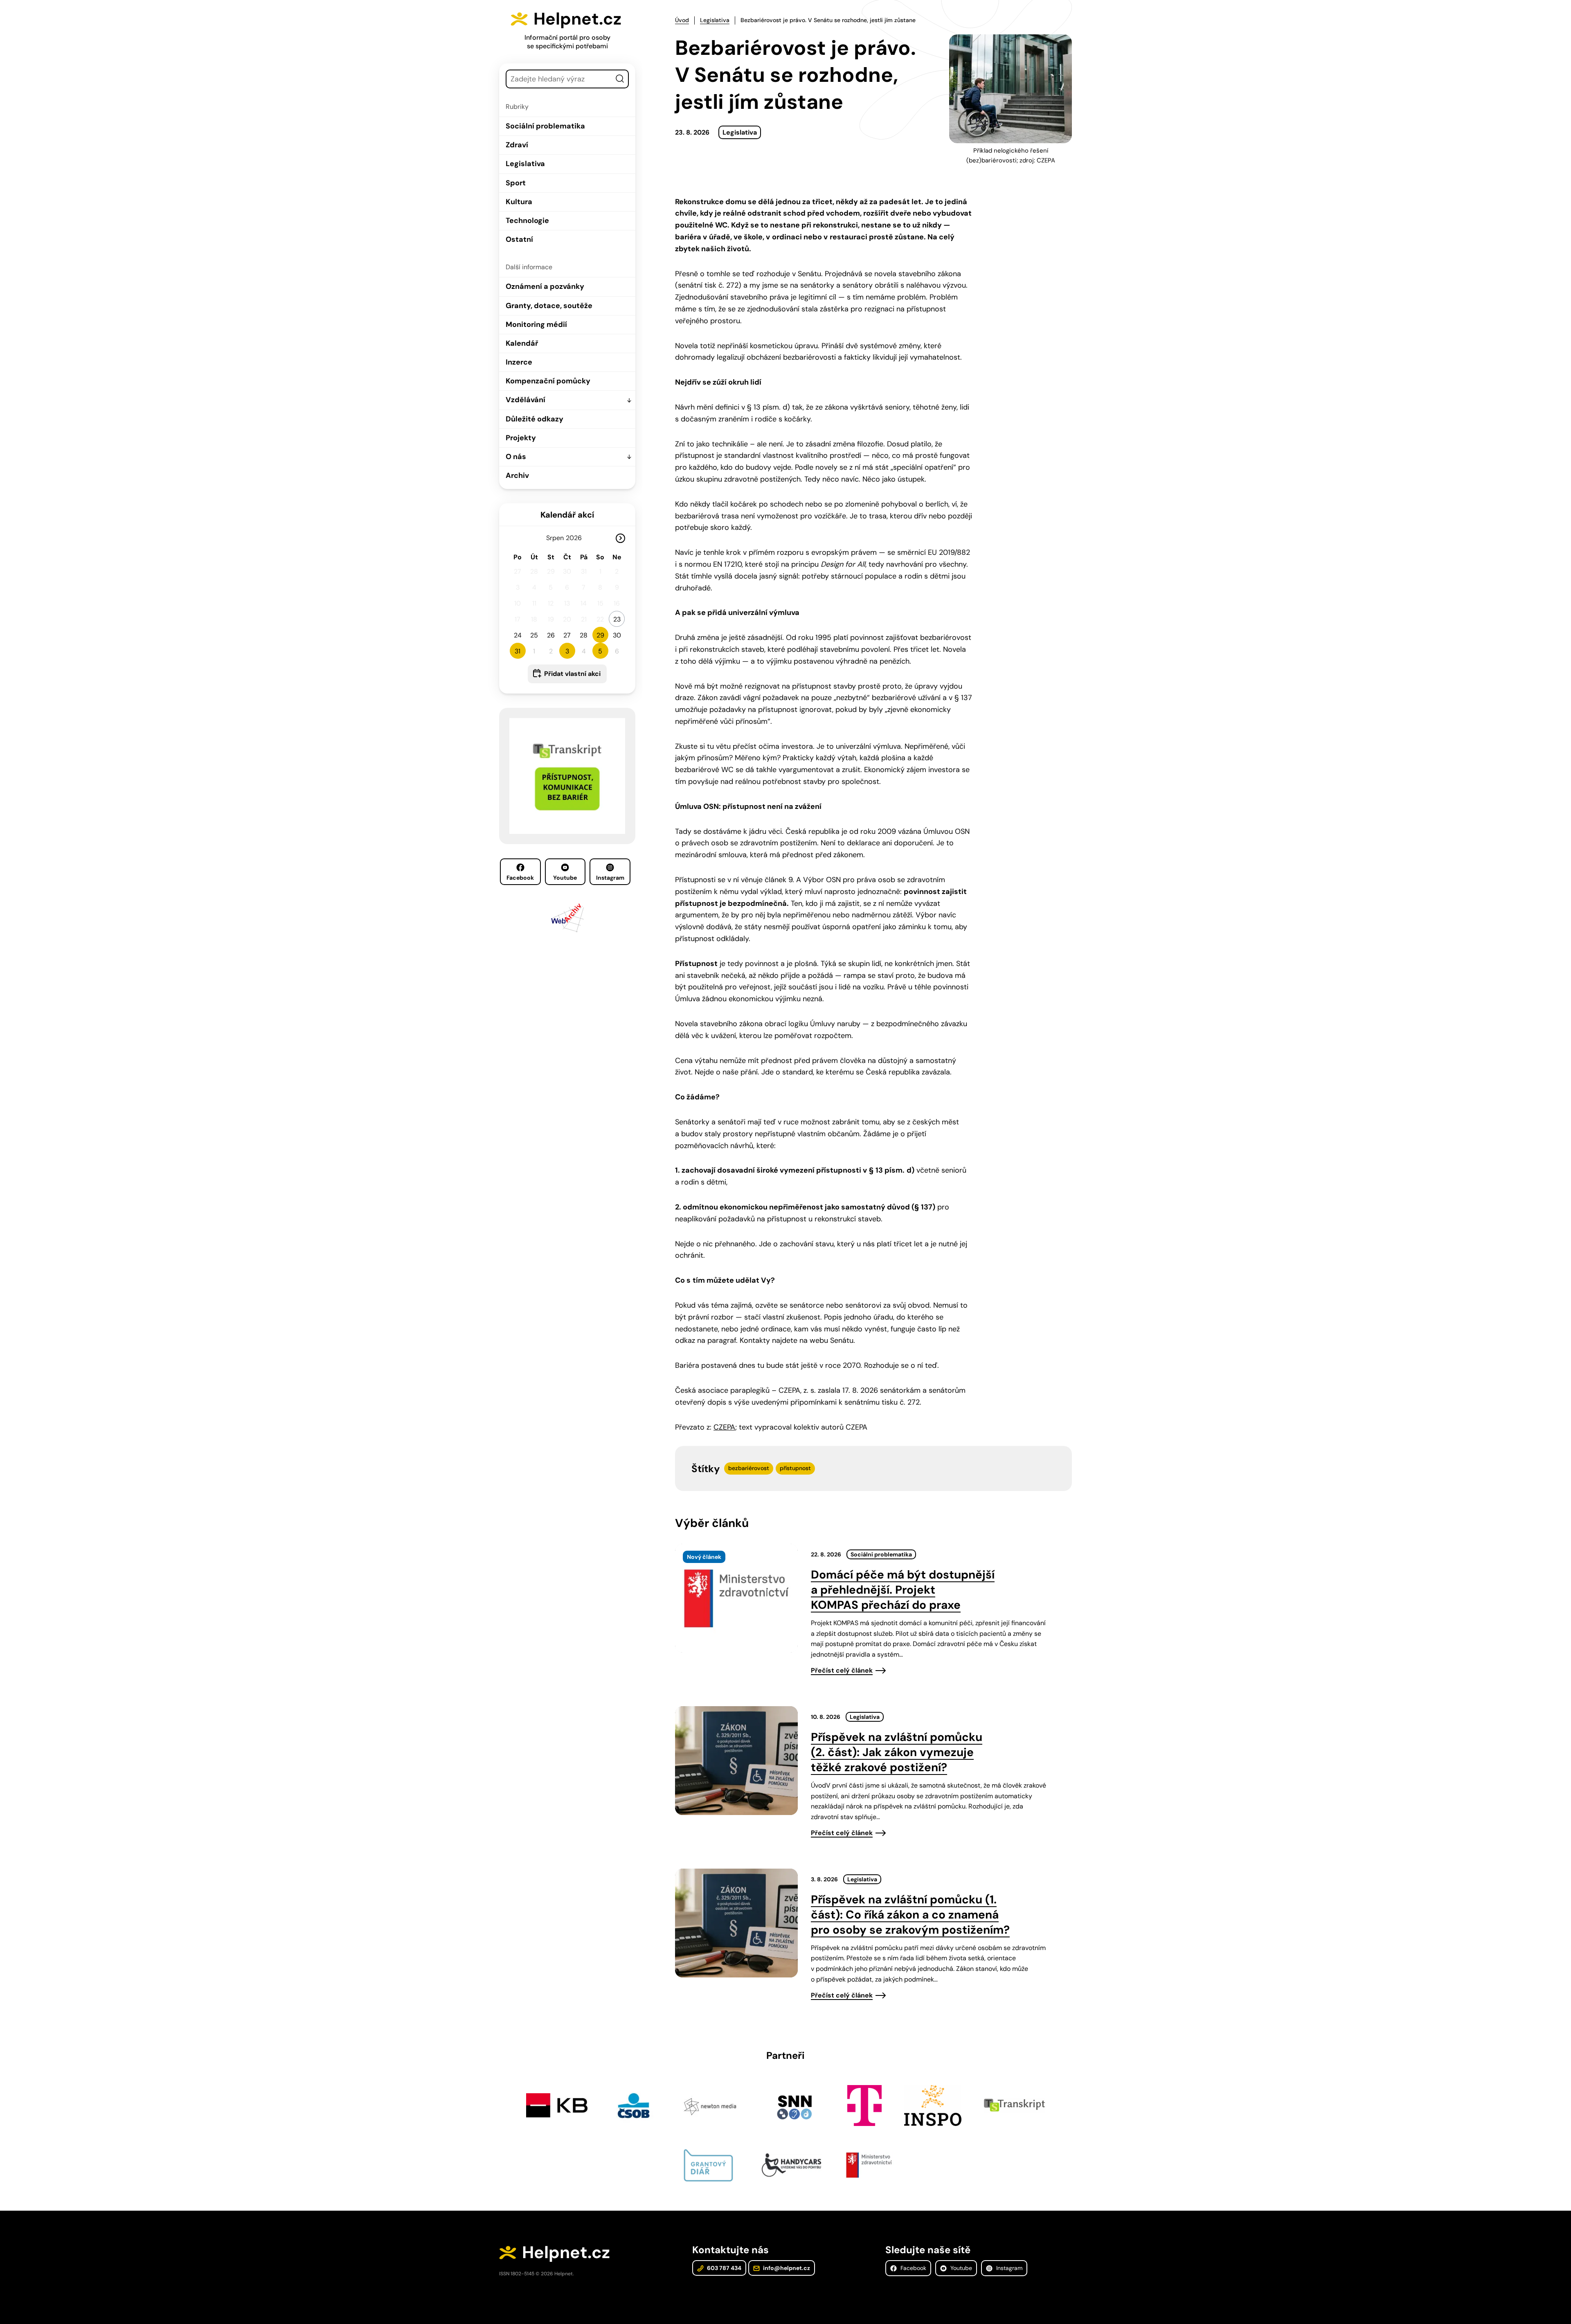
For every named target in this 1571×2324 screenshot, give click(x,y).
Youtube (565, 878)
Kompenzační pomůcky (548, 381)
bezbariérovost (749, 1468)
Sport (516, 183)
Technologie (527, 221)
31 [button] (518, 651)
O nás (516, 457)
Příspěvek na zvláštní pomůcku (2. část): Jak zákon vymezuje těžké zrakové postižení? (897, 1752)
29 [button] (600, 635)
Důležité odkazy (535, 419)
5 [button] (600, 651)
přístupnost (795, 1468)
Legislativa (525, 164)
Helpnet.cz (577, 19)
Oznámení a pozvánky (545, 286)
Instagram (610, 878)
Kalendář (522, 343)
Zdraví (517, 145)
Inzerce (519, 362)
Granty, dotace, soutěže (549, 306)
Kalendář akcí (567, 515)
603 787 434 (724, 2268)
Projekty (521, 438)
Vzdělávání (526, 400)
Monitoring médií (536, 324)
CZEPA (724, 1427)
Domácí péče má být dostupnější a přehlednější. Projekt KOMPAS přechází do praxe (903, 1590)
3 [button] (567, 651)
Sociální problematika (545, 126)
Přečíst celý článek (842, 1670)
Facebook (520, 878)
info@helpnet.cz (786, 2268)
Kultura (519, 202)
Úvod (682, 20)
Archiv (517, 475)
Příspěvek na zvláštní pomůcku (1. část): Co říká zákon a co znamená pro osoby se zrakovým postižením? (910, 1915)
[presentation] (736, 1598)
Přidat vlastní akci (572, 674)
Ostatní (519, 239)
